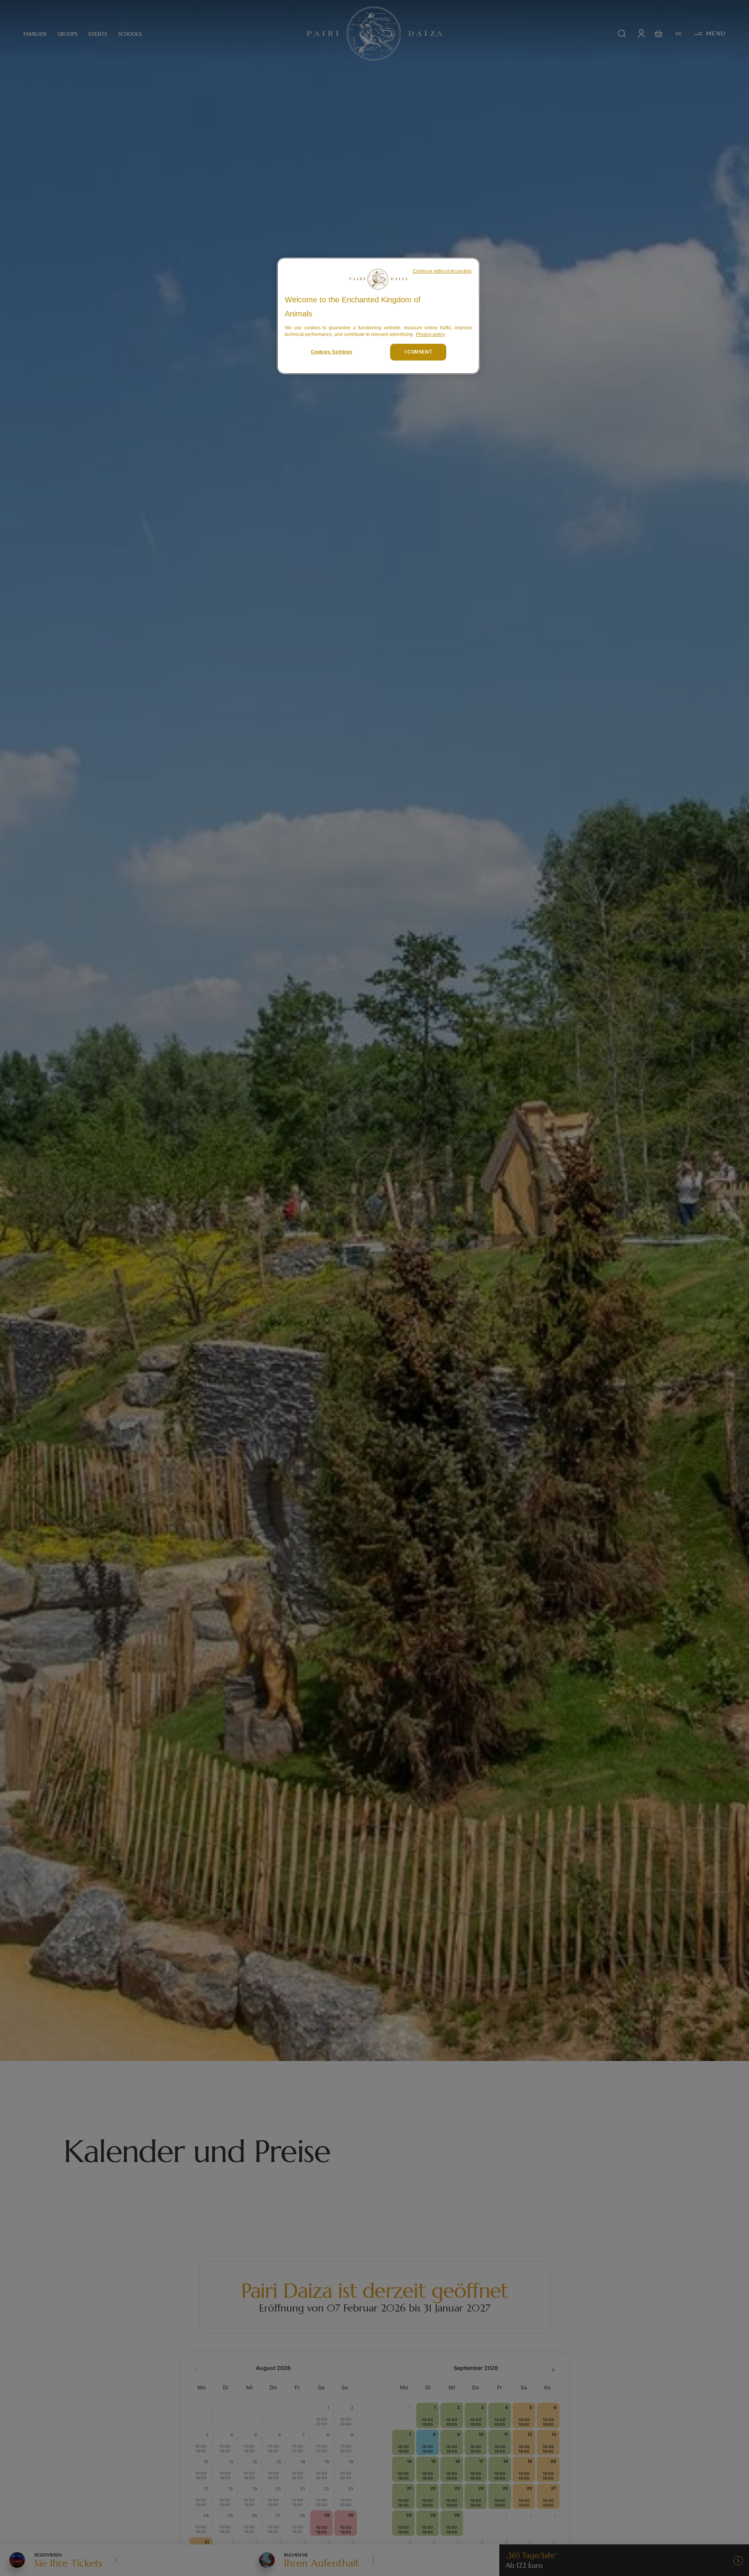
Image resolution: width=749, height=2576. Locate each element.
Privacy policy (430, 334)
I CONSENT (418, 352)
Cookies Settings (332, 352)
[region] (378, 316)
